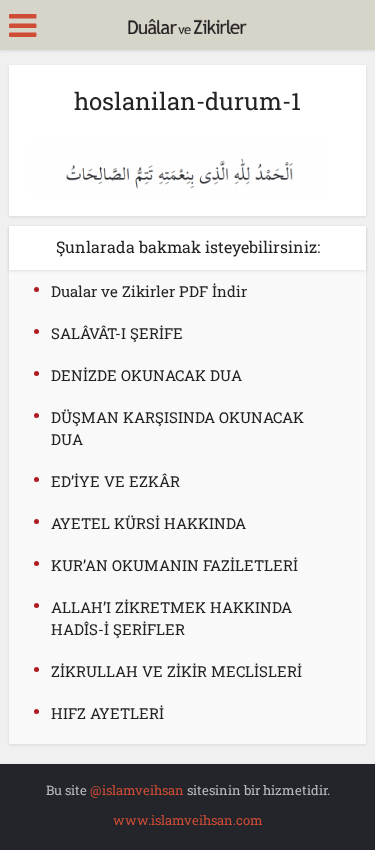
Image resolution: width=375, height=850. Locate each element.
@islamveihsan (137, 790)
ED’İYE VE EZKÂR (115, 481)
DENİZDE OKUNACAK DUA (146, 375)
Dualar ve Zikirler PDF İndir (149, 291)
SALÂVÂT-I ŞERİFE (117, 333)
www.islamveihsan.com (188, 820)
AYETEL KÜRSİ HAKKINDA (148, 523)
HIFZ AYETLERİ (107, 713)
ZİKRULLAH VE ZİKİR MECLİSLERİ (176, 671)
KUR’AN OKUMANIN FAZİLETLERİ (174, 565)
